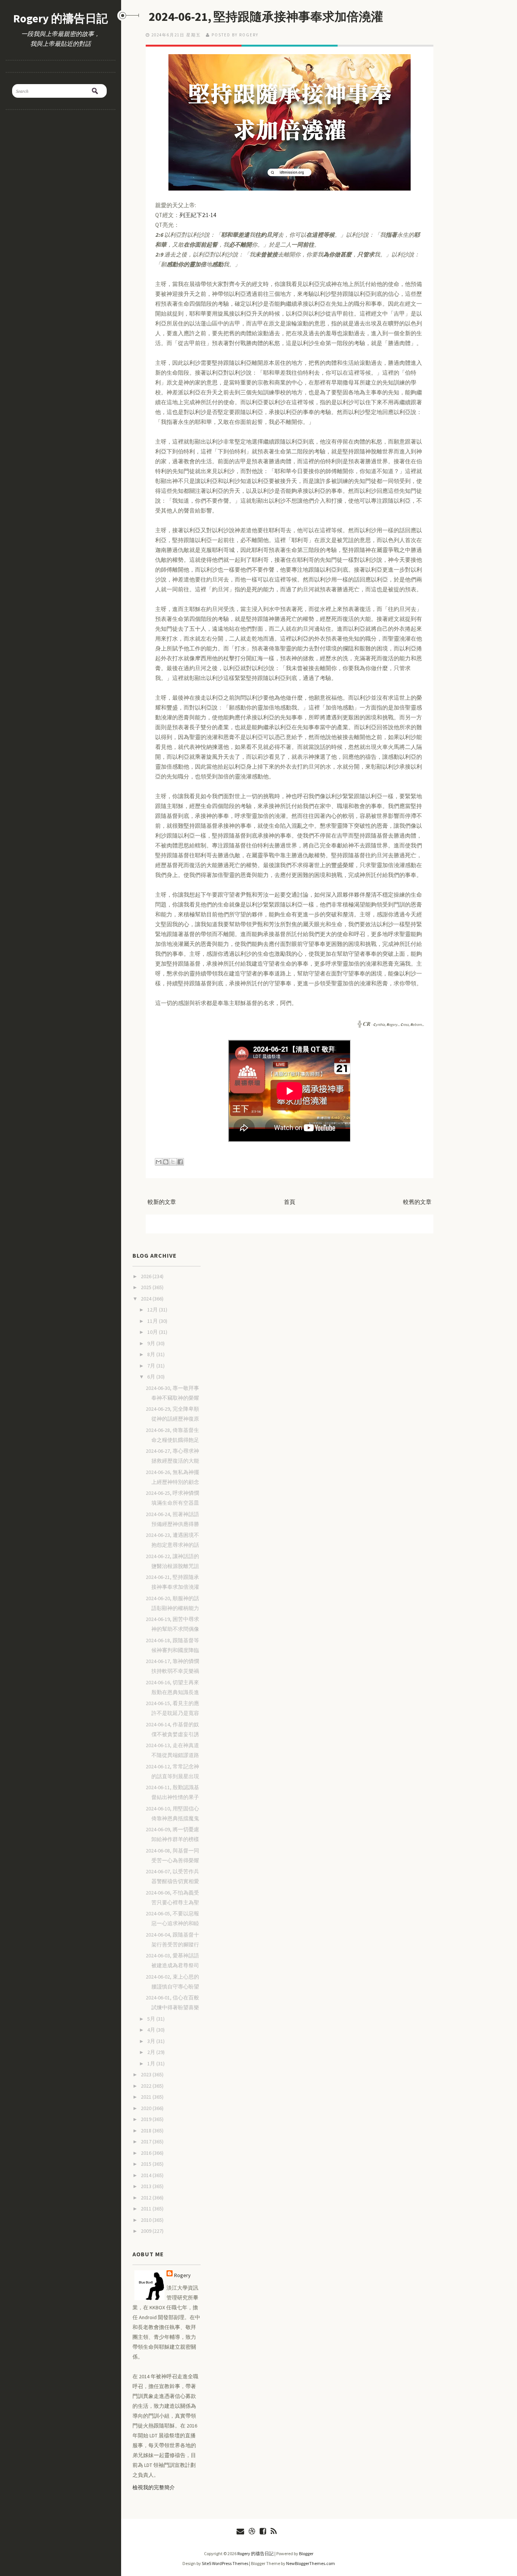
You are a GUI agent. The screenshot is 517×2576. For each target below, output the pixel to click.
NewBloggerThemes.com (311, 2563)
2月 (152, 2052)
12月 (153, 1310)
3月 (152, 2041)
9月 (152, 1343)
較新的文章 (162, 1202)
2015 (147, 2164)
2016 (147, 2153)
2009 (147, 2231)
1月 (152, 2063)
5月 (152, 2019)
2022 (147, 2086)
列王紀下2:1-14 (198, 215)
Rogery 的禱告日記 (61, 18)
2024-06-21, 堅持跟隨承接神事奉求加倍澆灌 (266, 17)
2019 (147, 2119)
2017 (147, 2141)
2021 (147, 2097)
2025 (147, 1287)
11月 (153, 1321)
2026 (147, 1276)
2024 (147, 1299)
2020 (147, 2108)
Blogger (306, 2553)
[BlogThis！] (166, 1162)
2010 (147, 2220)
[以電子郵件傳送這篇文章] (159, 1162)
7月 (152, 1366)
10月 (153, 1332)
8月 (152, 1354)
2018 (147, 2131)
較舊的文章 (417, 1202)
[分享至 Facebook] (180, 1162)
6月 (152, 1377)
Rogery (182, 2275)
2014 (147, 2175)
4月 (152, 2030)
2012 (147, 2198)
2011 (147, 2209)
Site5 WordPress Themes (225, 2563)
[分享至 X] (173, 1162)
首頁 (290, 1202)
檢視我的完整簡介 (154, 2487)
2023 (147, 2074)
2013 (147, 2186)
